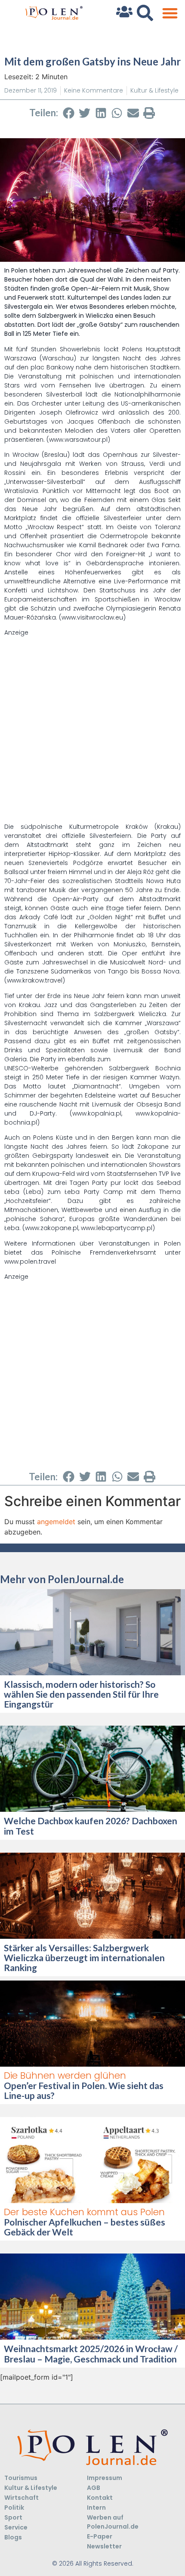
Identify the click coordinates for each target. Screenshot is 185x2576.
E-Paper (100, 2536)
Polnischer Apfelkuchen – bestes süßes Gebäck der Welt (85, 2227)
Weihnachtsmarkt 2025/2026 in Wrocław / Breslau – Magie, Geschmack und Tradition (91, 2353)
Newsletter (104, 2546)
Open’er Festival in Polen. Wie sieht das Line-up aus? (84, 2090)
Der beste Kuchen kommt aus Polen (84, 2212)
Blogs (13, 2537)
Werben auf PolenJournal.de (113, 2522)
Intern (96, 2508)
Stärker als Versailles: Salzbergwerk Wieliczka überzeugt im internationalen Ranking (84, 1958)
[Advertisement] (92, 730)
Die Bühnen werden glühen (65, 2075)
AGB (94, 2488)
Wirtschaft (22, 2498)
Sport (13, 2517)
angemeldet (56, 1522)
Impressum (105, 2478)
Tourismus (21, 2478)
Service (16, 2527)
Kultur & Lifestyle (154, 90)
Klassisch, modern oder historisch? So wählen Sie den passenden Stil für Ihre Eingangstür (81, 1694)
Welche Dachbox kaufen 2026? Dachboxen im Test (91, 1826)
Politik (14, 2508)
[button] (170, 13)
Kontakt (100, 2498)
